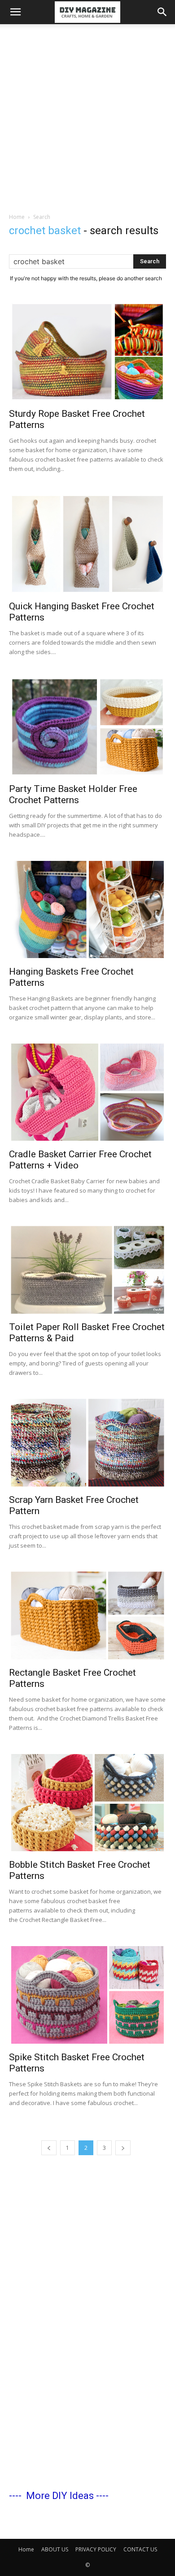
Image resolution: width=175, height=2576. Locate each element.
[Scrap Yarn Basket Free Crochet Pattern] (87, 1442)
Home (17, 217)
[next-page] (123, 2148)
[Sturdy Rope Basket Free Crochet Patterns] (87, 352)
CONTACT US (140, 2549)
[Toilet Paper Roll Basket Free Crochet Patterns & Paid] (87, 1270)
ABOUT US (55, 2549)
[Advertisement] (87, 116)
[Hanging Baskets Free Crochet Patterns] (87, 909)
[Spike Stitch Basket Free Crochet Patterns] (87, 1995)
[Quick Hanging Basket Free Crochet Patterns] (87, 544)
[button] (15, 12)
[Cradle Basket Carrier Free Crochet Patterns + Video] (87, 1092)
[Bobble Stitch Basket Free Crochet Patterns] (87, 1803)
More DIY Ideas (60, 2496)
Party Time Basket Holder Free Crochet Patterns (73, 794)
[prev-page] (49, 2148)
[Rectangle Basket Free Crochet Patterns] (87, 1615)
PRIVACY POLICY (96, 2549)
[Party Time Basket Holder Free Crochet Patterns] (87, 727)
